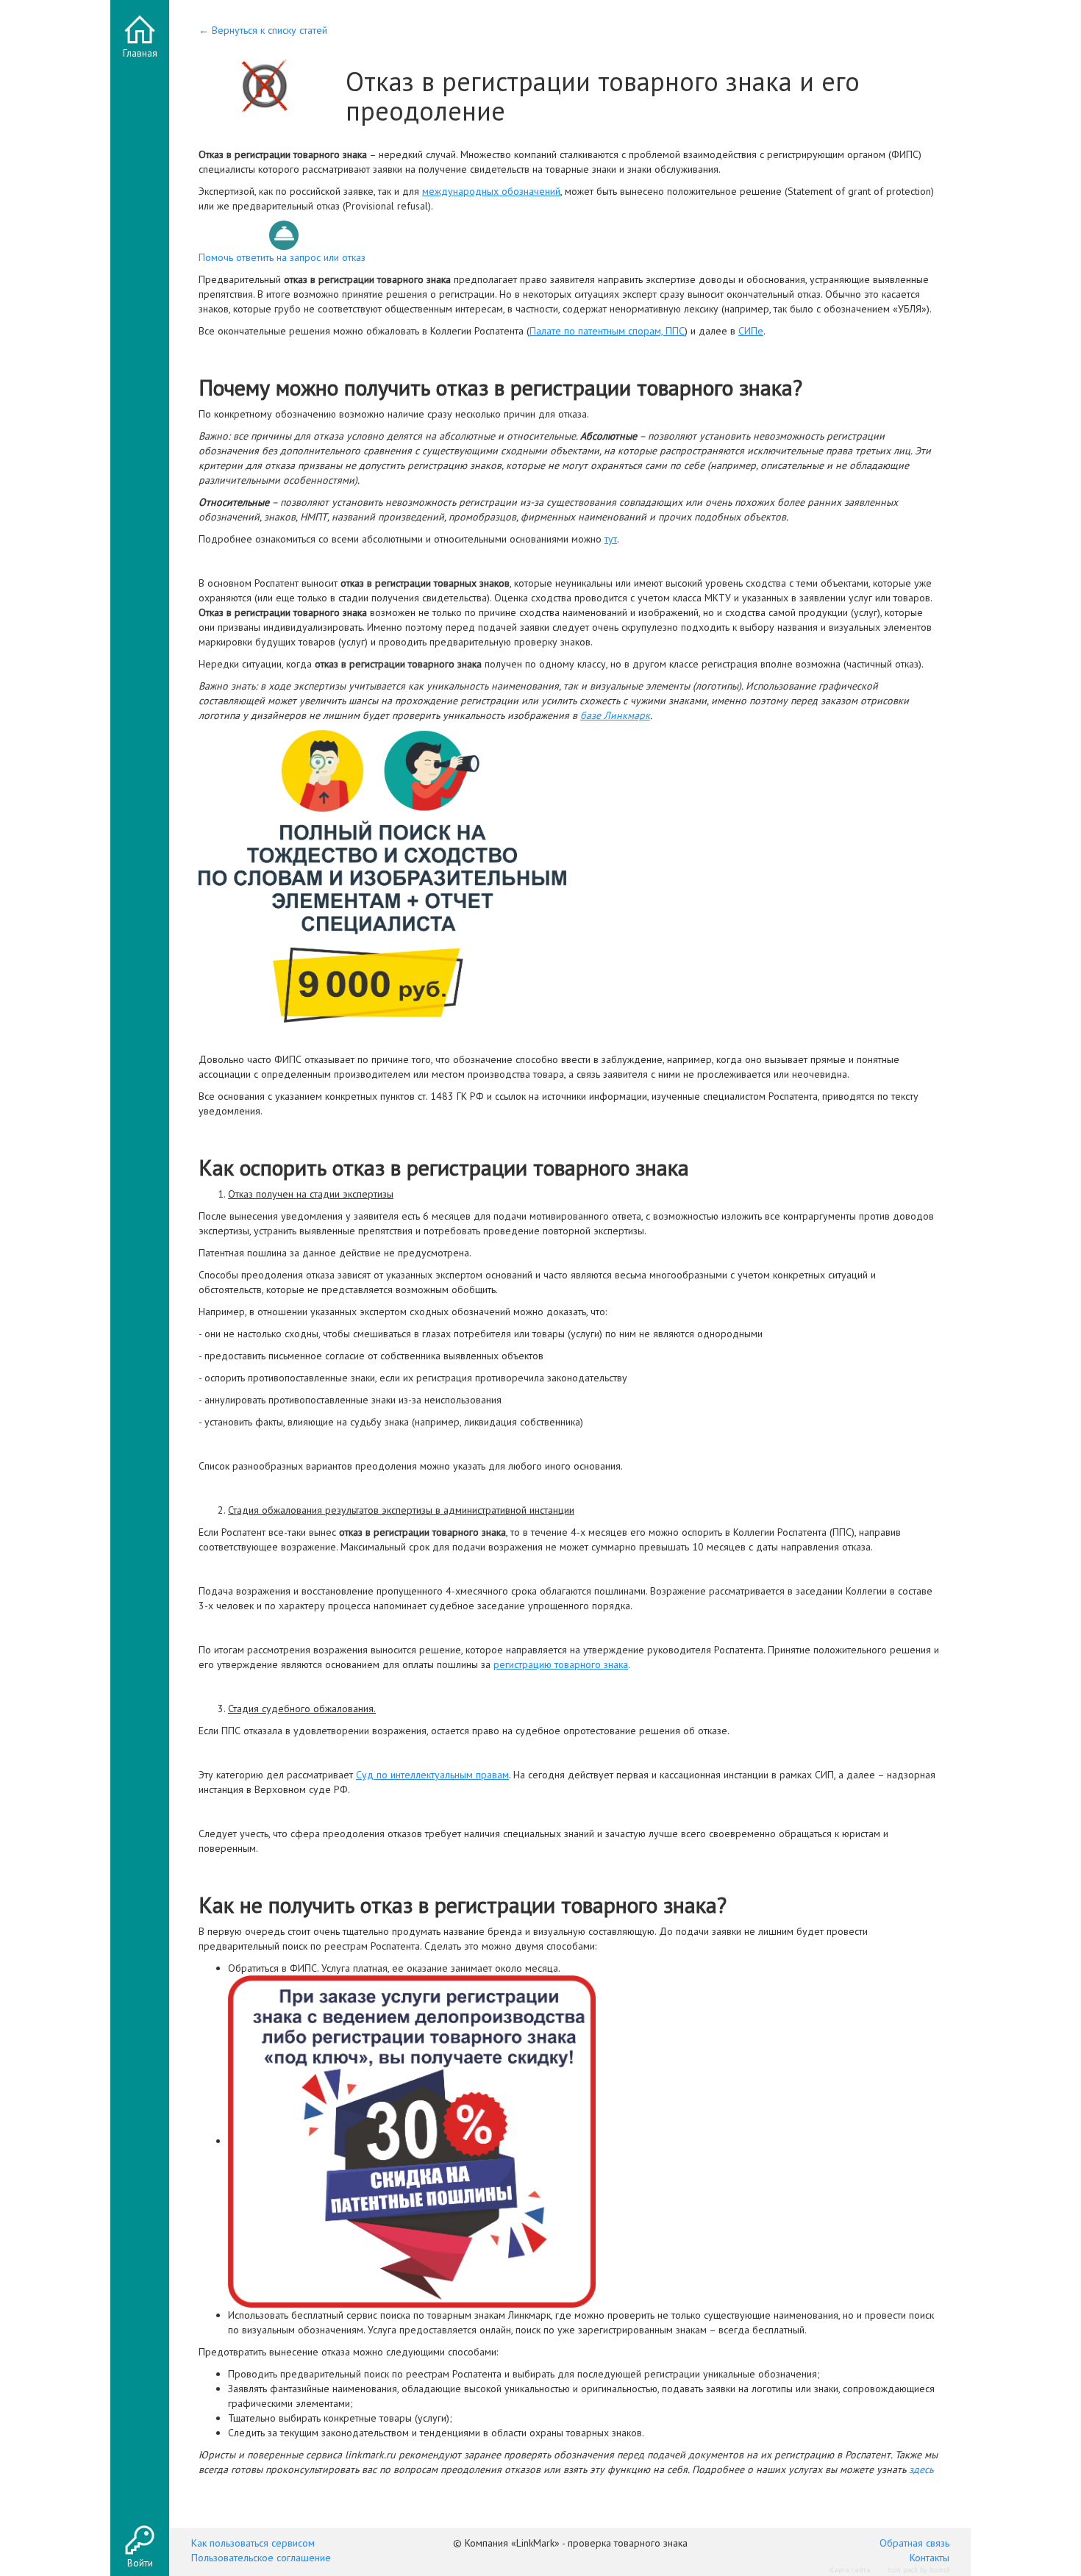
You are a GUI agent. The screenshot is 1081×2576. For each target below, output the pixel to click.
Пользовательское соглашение (261, 2558)
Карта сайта (850, 2570)
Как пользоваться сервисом (253, 2543)
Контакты (930, 2558)
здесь (921, 2469)
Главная (140, 53)
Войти (140, 2563)
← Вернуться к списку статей (263, 30)
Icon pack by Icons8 (918, 2570)
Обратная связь (914, 2543)
